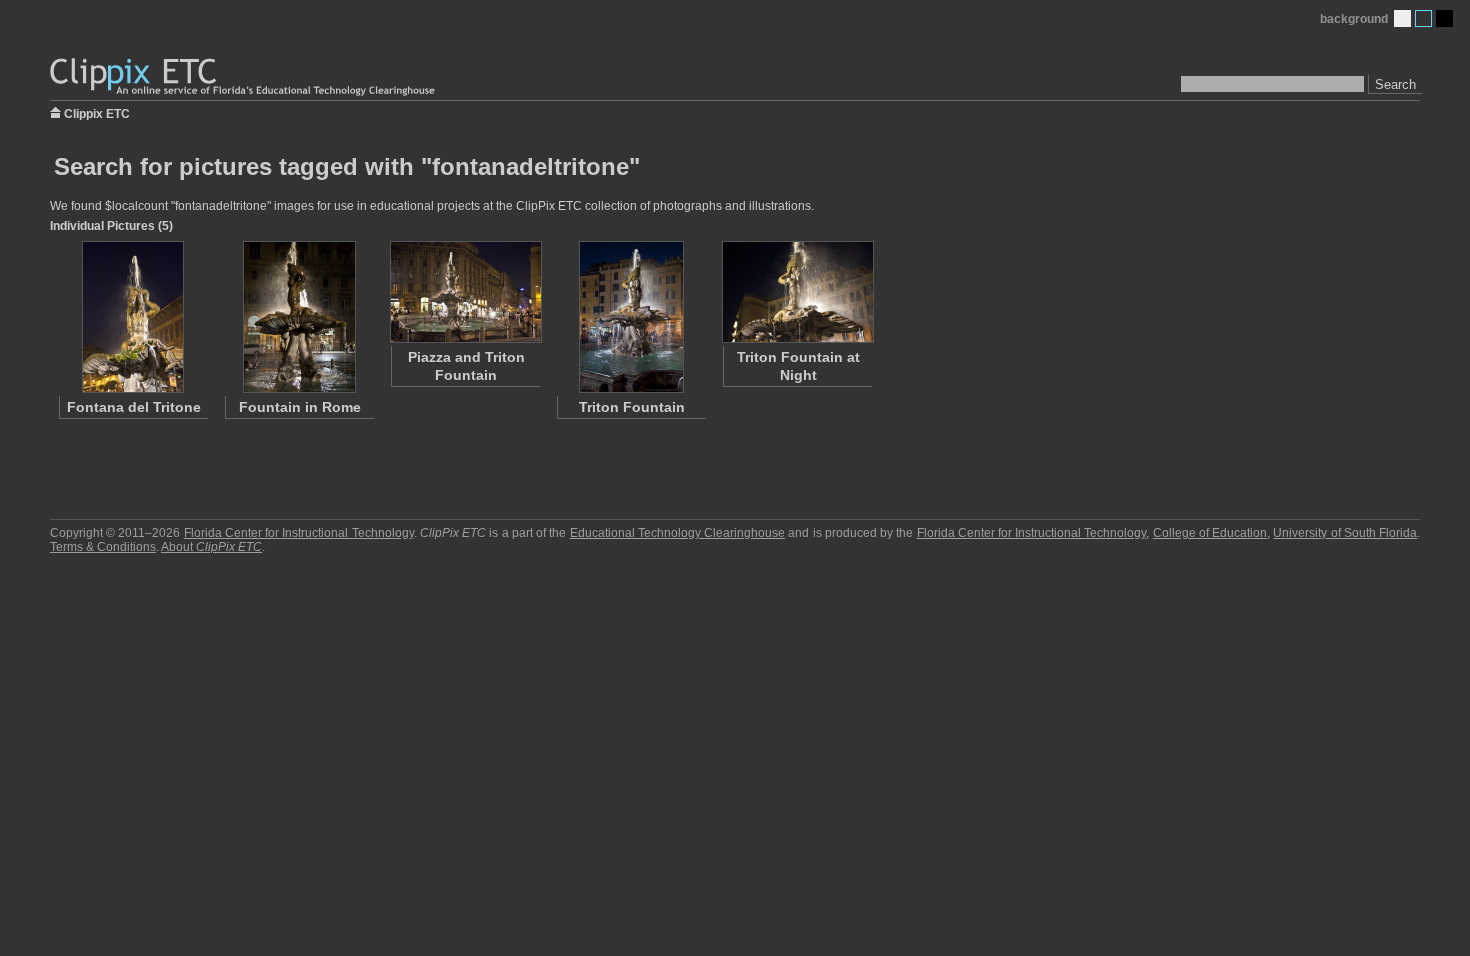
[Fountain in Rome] (299, 317)
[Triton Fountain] (631, 317)
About (211, 547)
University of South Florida (1345, 533)
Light (1402, 18)
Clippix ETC (97, 112)
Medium (1423, 18)
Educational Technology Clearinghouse (677, 533)
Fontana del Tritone (134, 407)
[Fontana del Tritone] (133, 317)
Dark (1444, 18)
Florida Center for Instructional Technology (299, 533)
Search (1395, 84)
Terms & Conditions (103, 547)
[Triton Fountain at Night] (797, 292)
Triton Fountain (632, 407)
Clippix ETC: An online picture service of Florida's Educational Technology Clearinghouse (244, 77)
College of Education (1210, 533)
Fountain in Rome (300, 407)
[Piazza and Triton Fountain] (465, 292)
